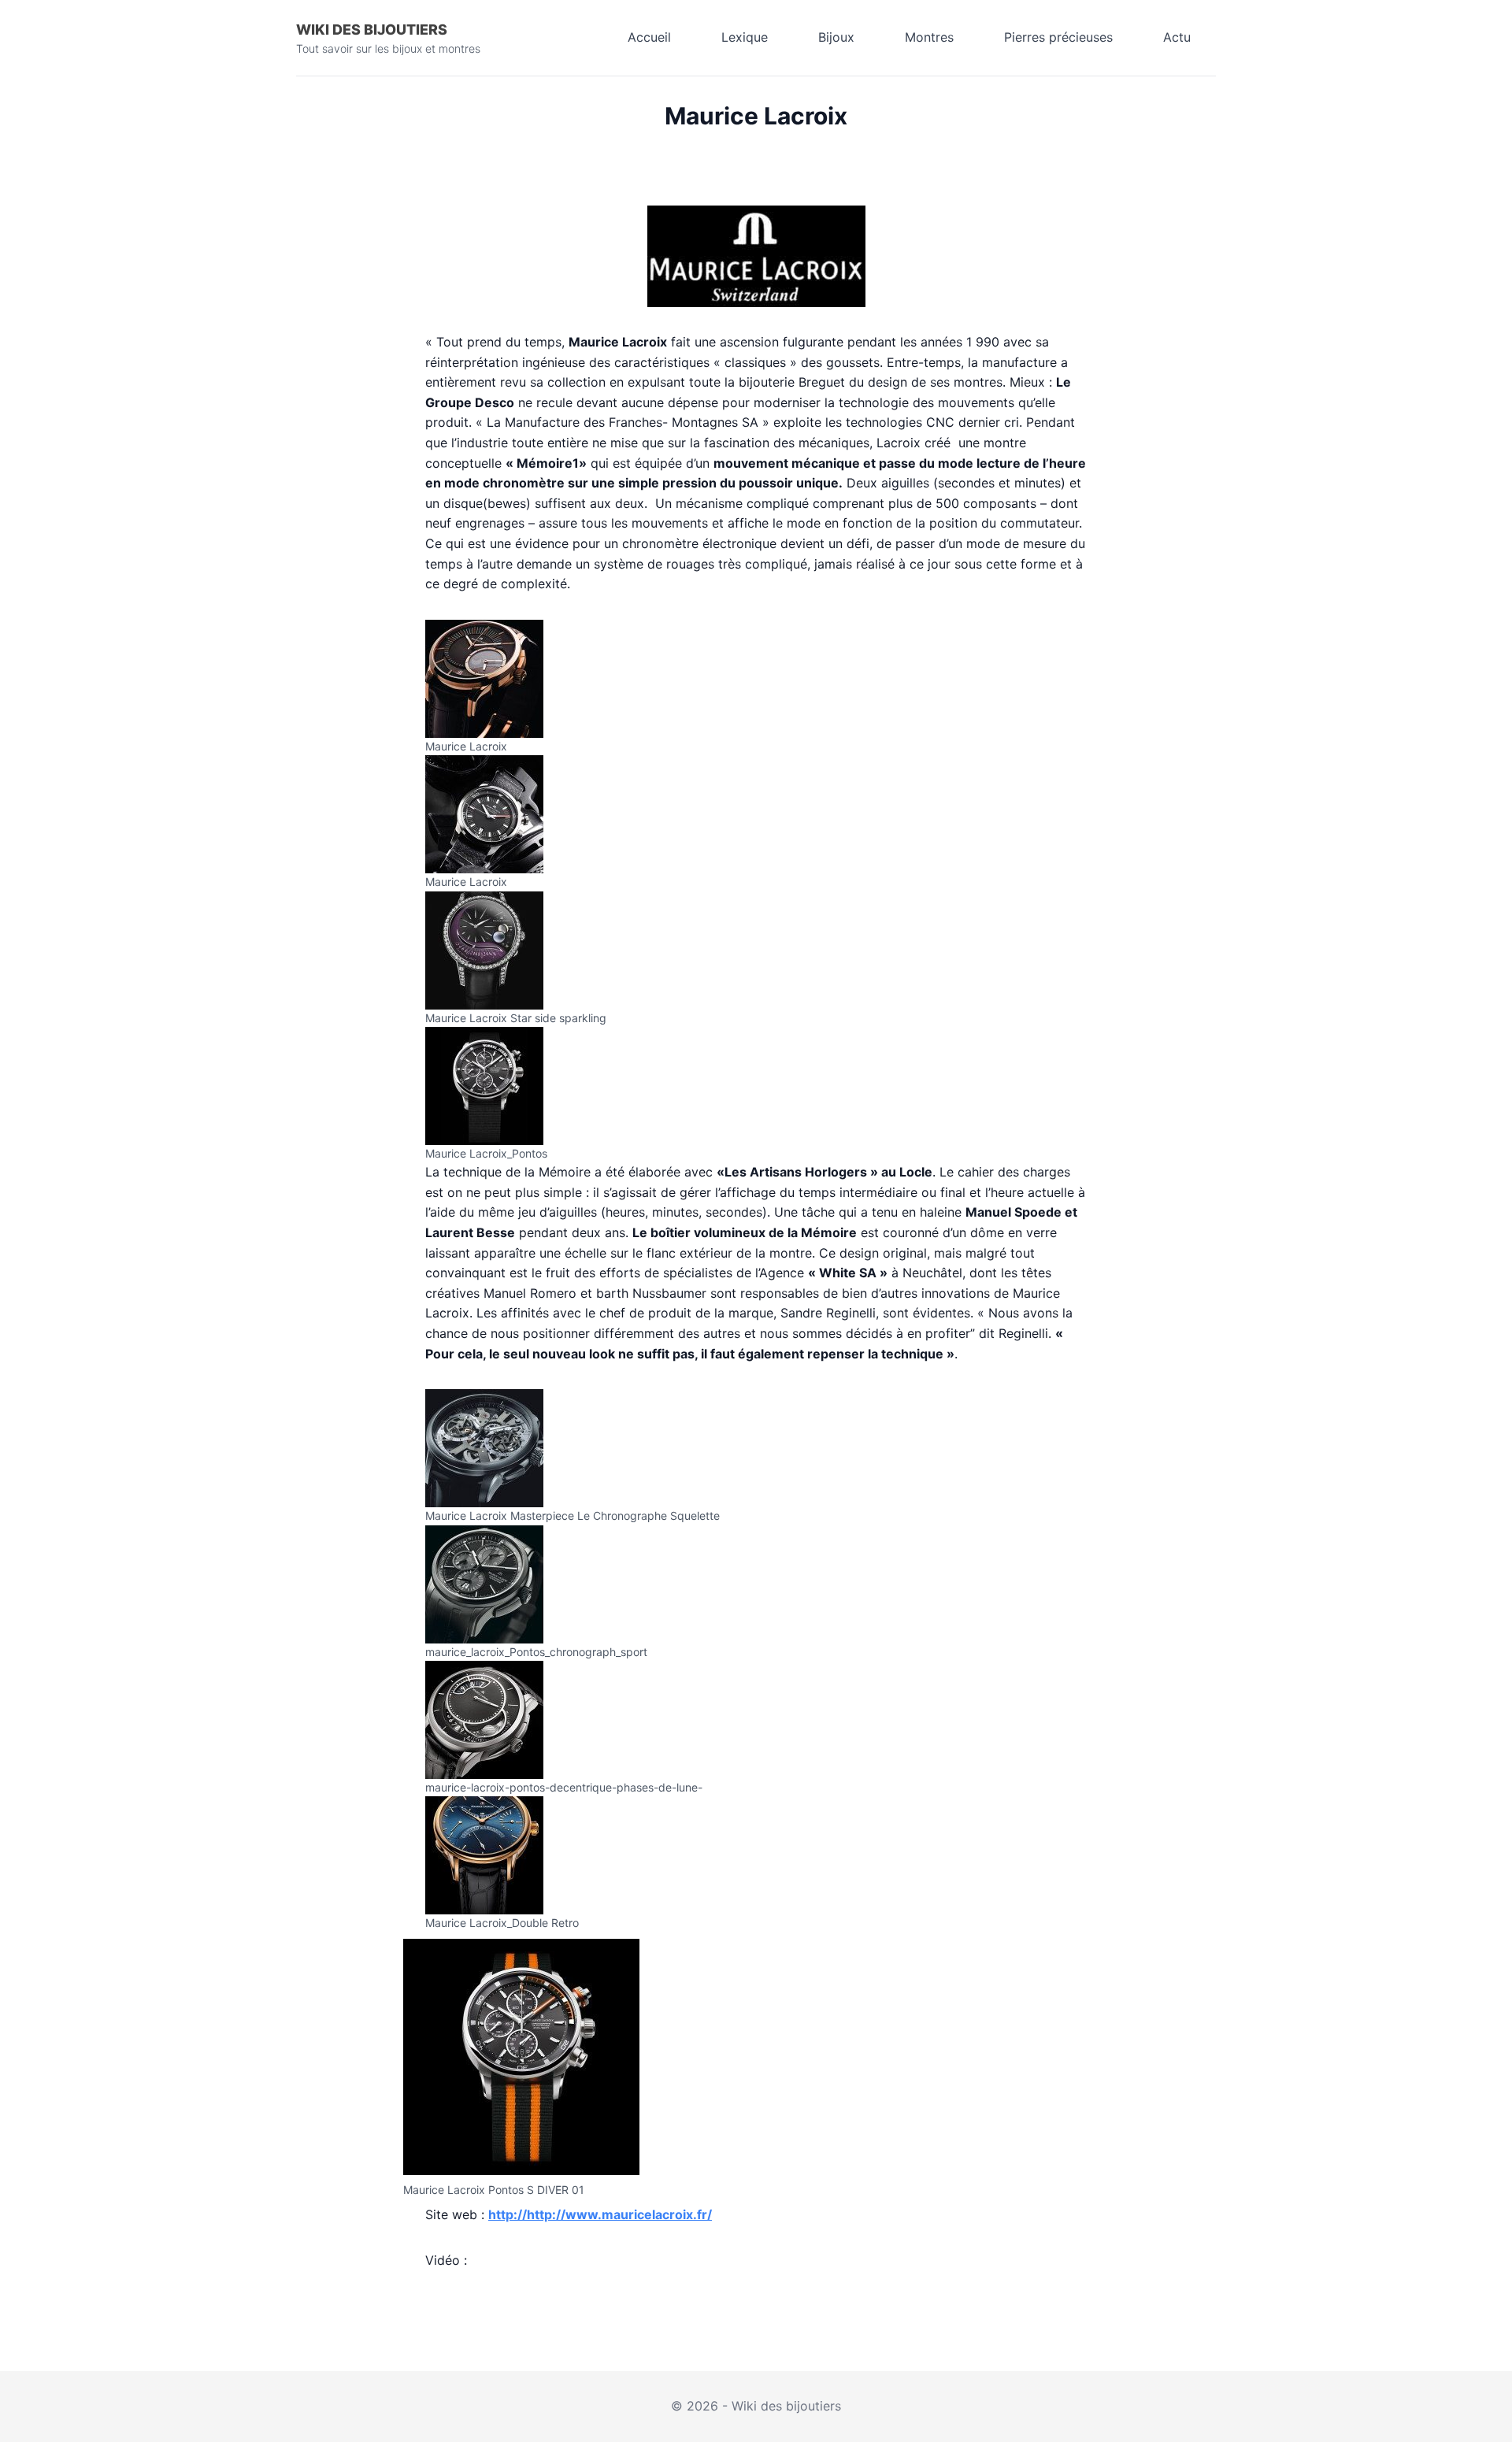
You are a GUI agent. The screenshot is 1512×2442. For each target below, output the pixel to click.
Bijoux (836, 37)
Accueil (649, 37)
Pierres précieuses (1058, 37)
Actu (1177, 37)
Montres (929, 37)
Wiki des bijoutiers (372, 30)
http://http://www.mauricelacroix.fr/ (600, 2214)
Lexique (745, 37)
